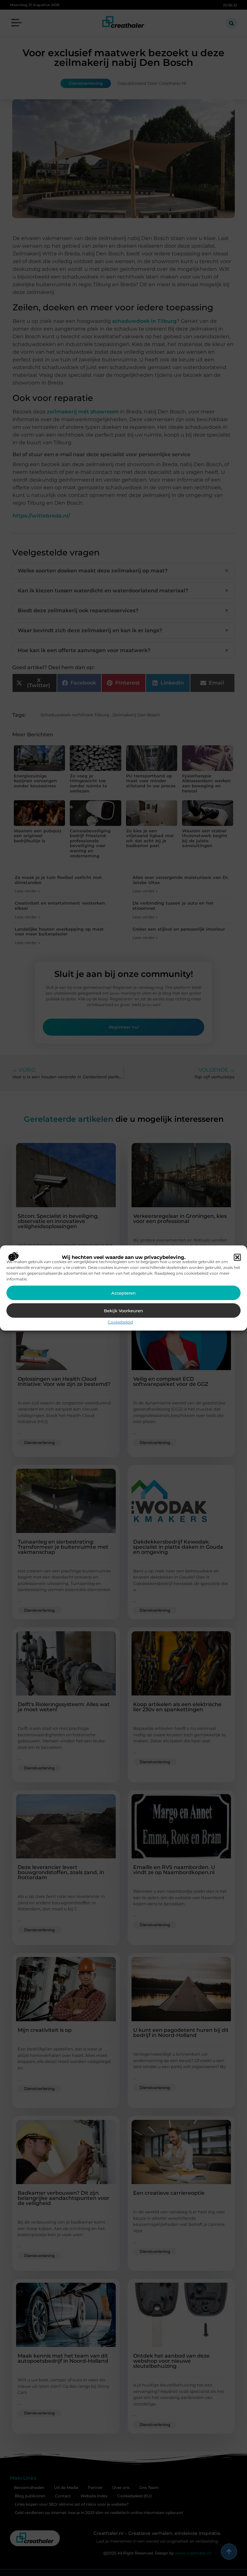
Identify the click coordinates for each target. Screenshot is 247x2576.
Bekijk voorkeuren (123, 1311)
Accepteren (123, 1293)
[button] (237, 1257)
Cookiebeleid (120, 1322)
